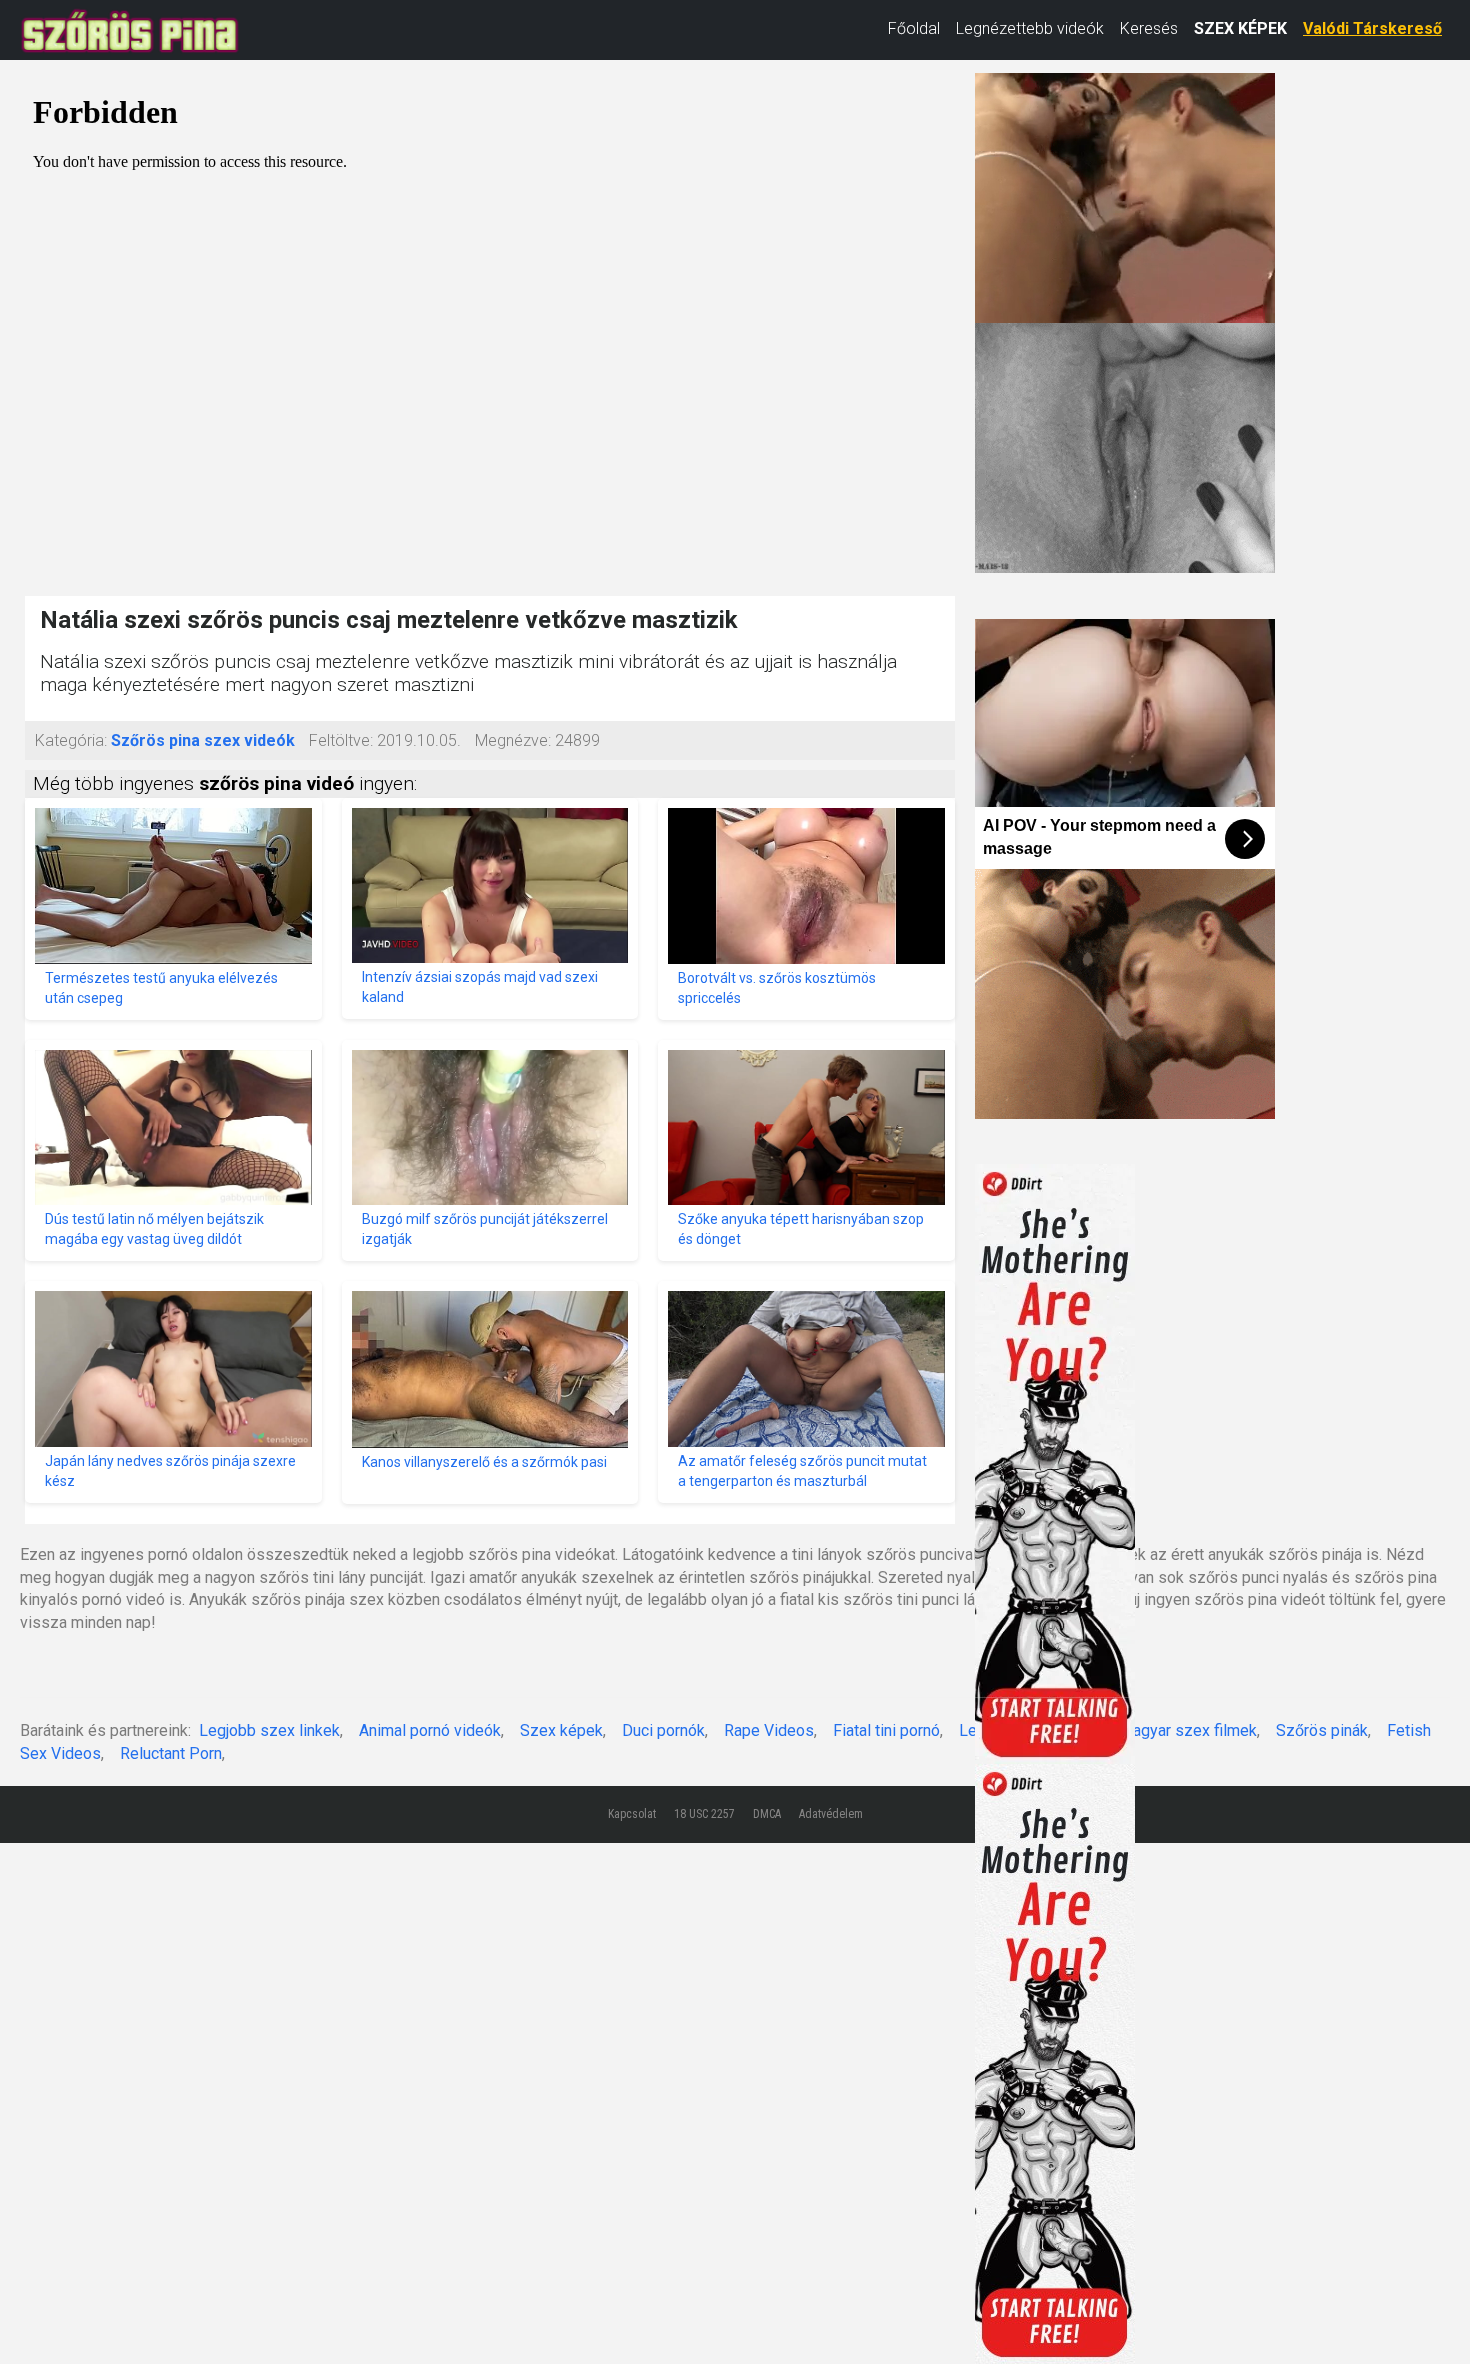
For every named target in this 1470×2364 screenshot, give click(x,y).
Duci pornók (663, 1730)
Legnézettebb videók (1030, 28)
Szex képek (561, 1730)
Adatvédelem (831, 1814)
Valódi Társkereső (1372, 28)
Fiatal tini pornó (886, 1730)
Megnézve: (513, 740)
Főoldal (914, 28)
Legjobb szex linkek (269, 1730)
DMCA (767, 1814)
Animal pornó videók (430, 1730)
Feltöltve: (341, 740)
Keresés (1149, 28)
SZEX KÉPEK (1240, 28)
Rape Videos (769, 1730)
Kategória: (71, 740)
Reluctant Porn (171, 1753)
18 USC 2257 (704, 1814)
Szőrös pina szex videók (203, 740)
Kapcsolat (632, 1814)
